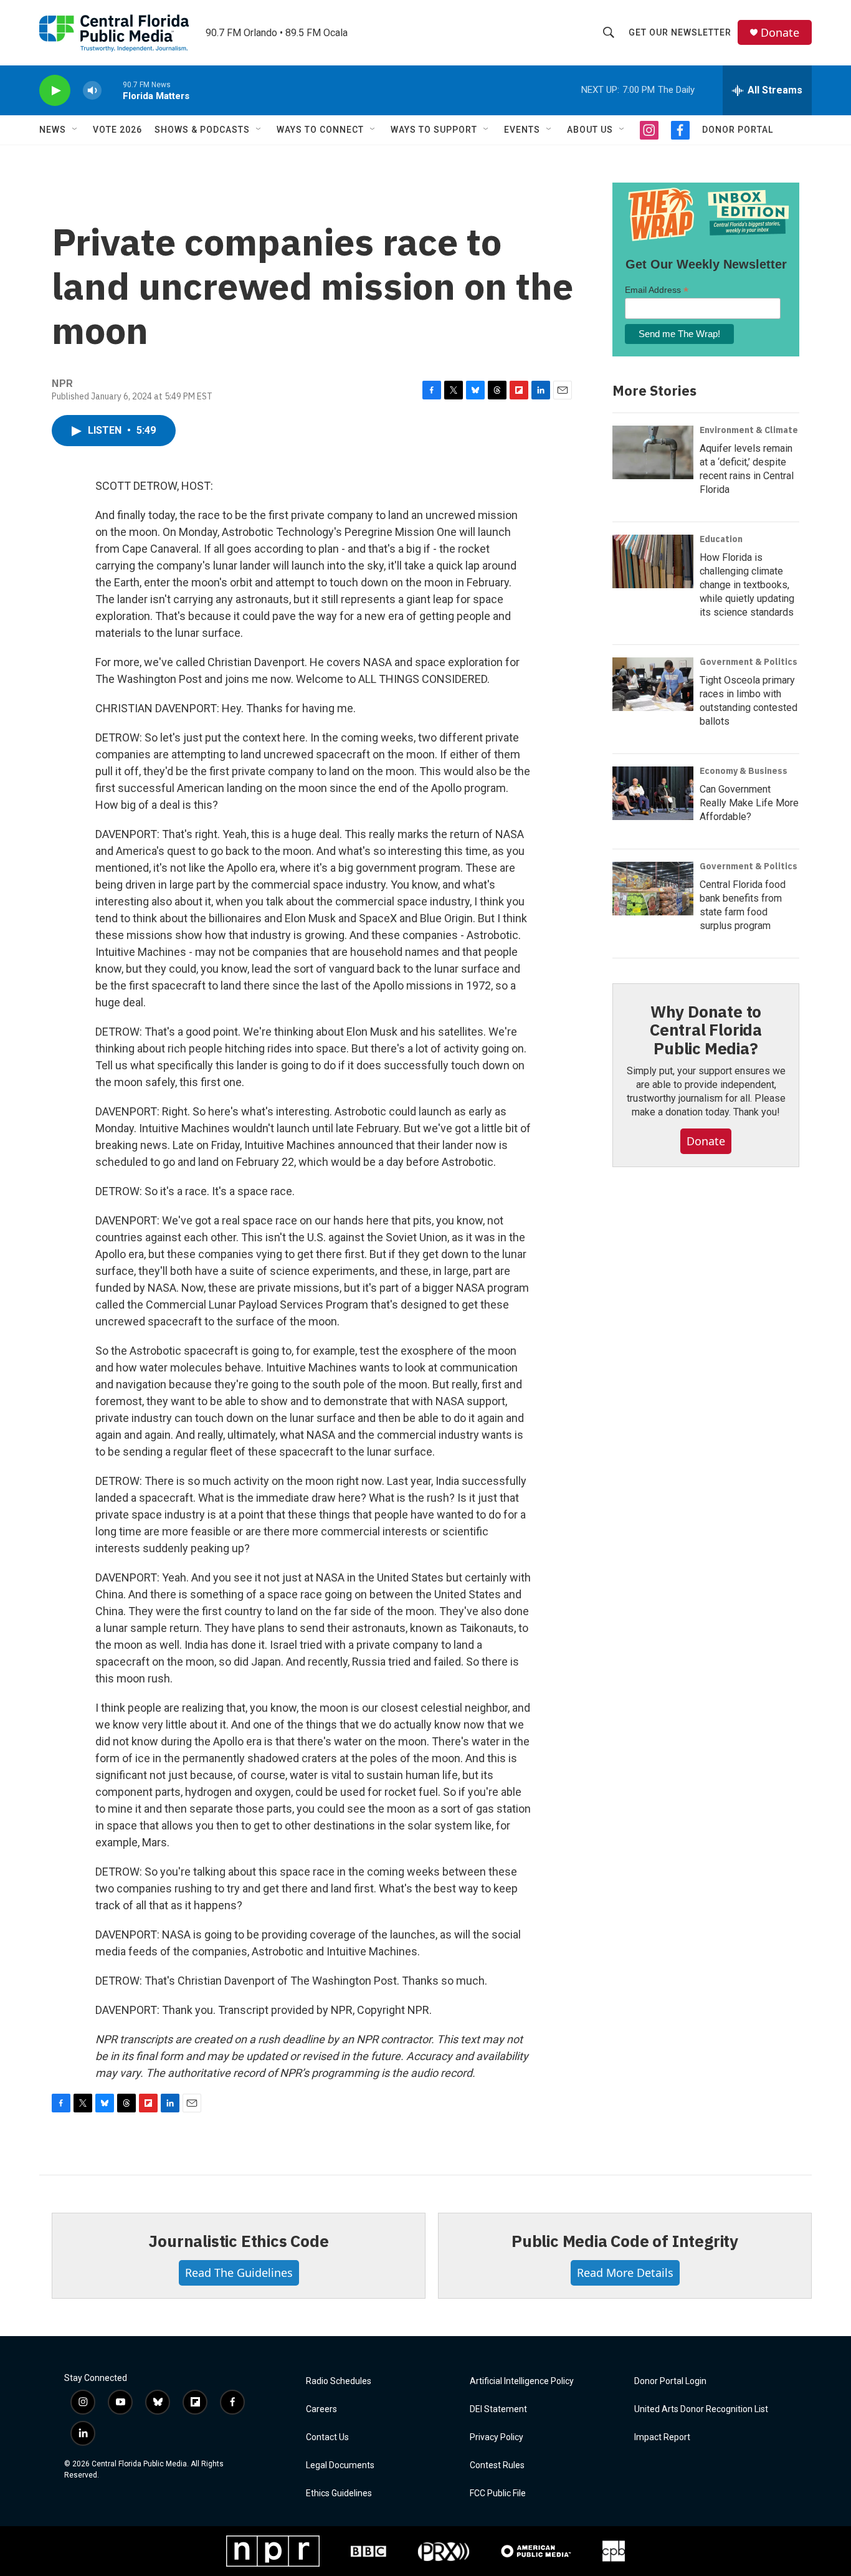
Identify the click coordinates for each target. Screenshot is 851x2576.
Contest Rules (497, 2465)
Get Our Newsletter (680, 32)
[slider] (112, 90)
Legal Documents (340, 2465)
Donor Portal (738, 130)
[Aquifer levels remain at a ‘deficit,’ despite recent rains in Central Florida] (653, 452)
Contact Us (327, 2437)
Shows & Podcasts (202, 130)
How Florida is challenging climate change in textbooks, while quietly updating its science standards (747, 585)
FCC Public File (498, 2493)
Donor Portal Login (670, 2381)
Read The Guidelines (239, 2273)
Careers (321, 2409)
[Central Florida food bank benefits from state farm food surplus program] (653, 889)
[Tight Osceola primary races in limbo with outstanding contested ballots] (653, 684)
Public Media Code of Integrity (625, 2241)
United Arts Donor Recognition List (701, 2409)
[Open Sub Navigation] (75, 130)
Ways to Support (434, 130)
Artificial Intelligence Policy (522, 2381)
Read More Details (625, 2273)
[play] (55, 91)
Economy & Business (744, 771)
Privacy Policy (497, 2437)
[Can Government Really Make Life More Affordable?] (653, 793)
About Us (590, 130)
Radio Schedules (339, 2381)
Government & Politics (749, 662)
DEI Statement (498, 2409)
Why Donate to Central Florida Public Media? (706, 1030)
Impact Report (662, 2437)
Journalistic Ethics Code (238, 2241)
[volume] (92, 91)
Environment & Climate (749, 430)
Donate (780, 33)
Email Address (657, 290)
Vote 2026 (117, 130)
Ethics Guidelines (339, 2493)
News (53, 130)
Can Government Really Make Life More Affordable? (749, 803)
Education (721, 539)
